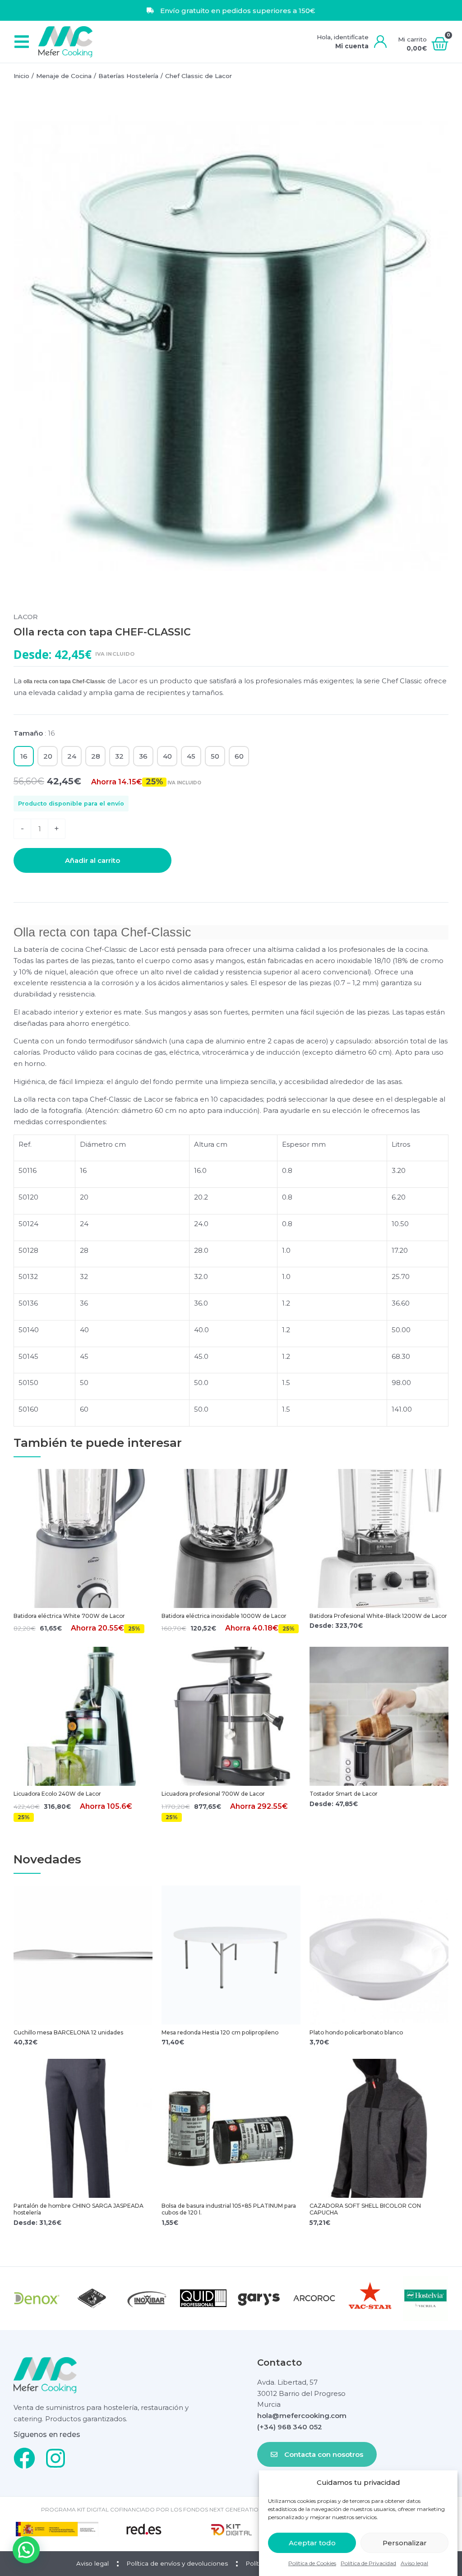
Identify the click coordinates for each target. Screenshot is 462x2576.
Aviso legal (414, 2563)
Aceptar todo (312, 2543)
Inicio (21, 76)
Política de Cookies (312, 2563)
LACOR (26, 617)
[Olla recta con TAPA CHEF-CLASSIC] (231, 345)
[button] (21, 42)
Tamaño (34, 733)
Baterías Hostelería (128, 76)
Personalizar (405, 2543)
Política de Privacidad (368, 2563)
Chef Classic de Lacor (199, 76)
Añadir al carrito (92, 860)
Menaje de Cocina (64, 76)
